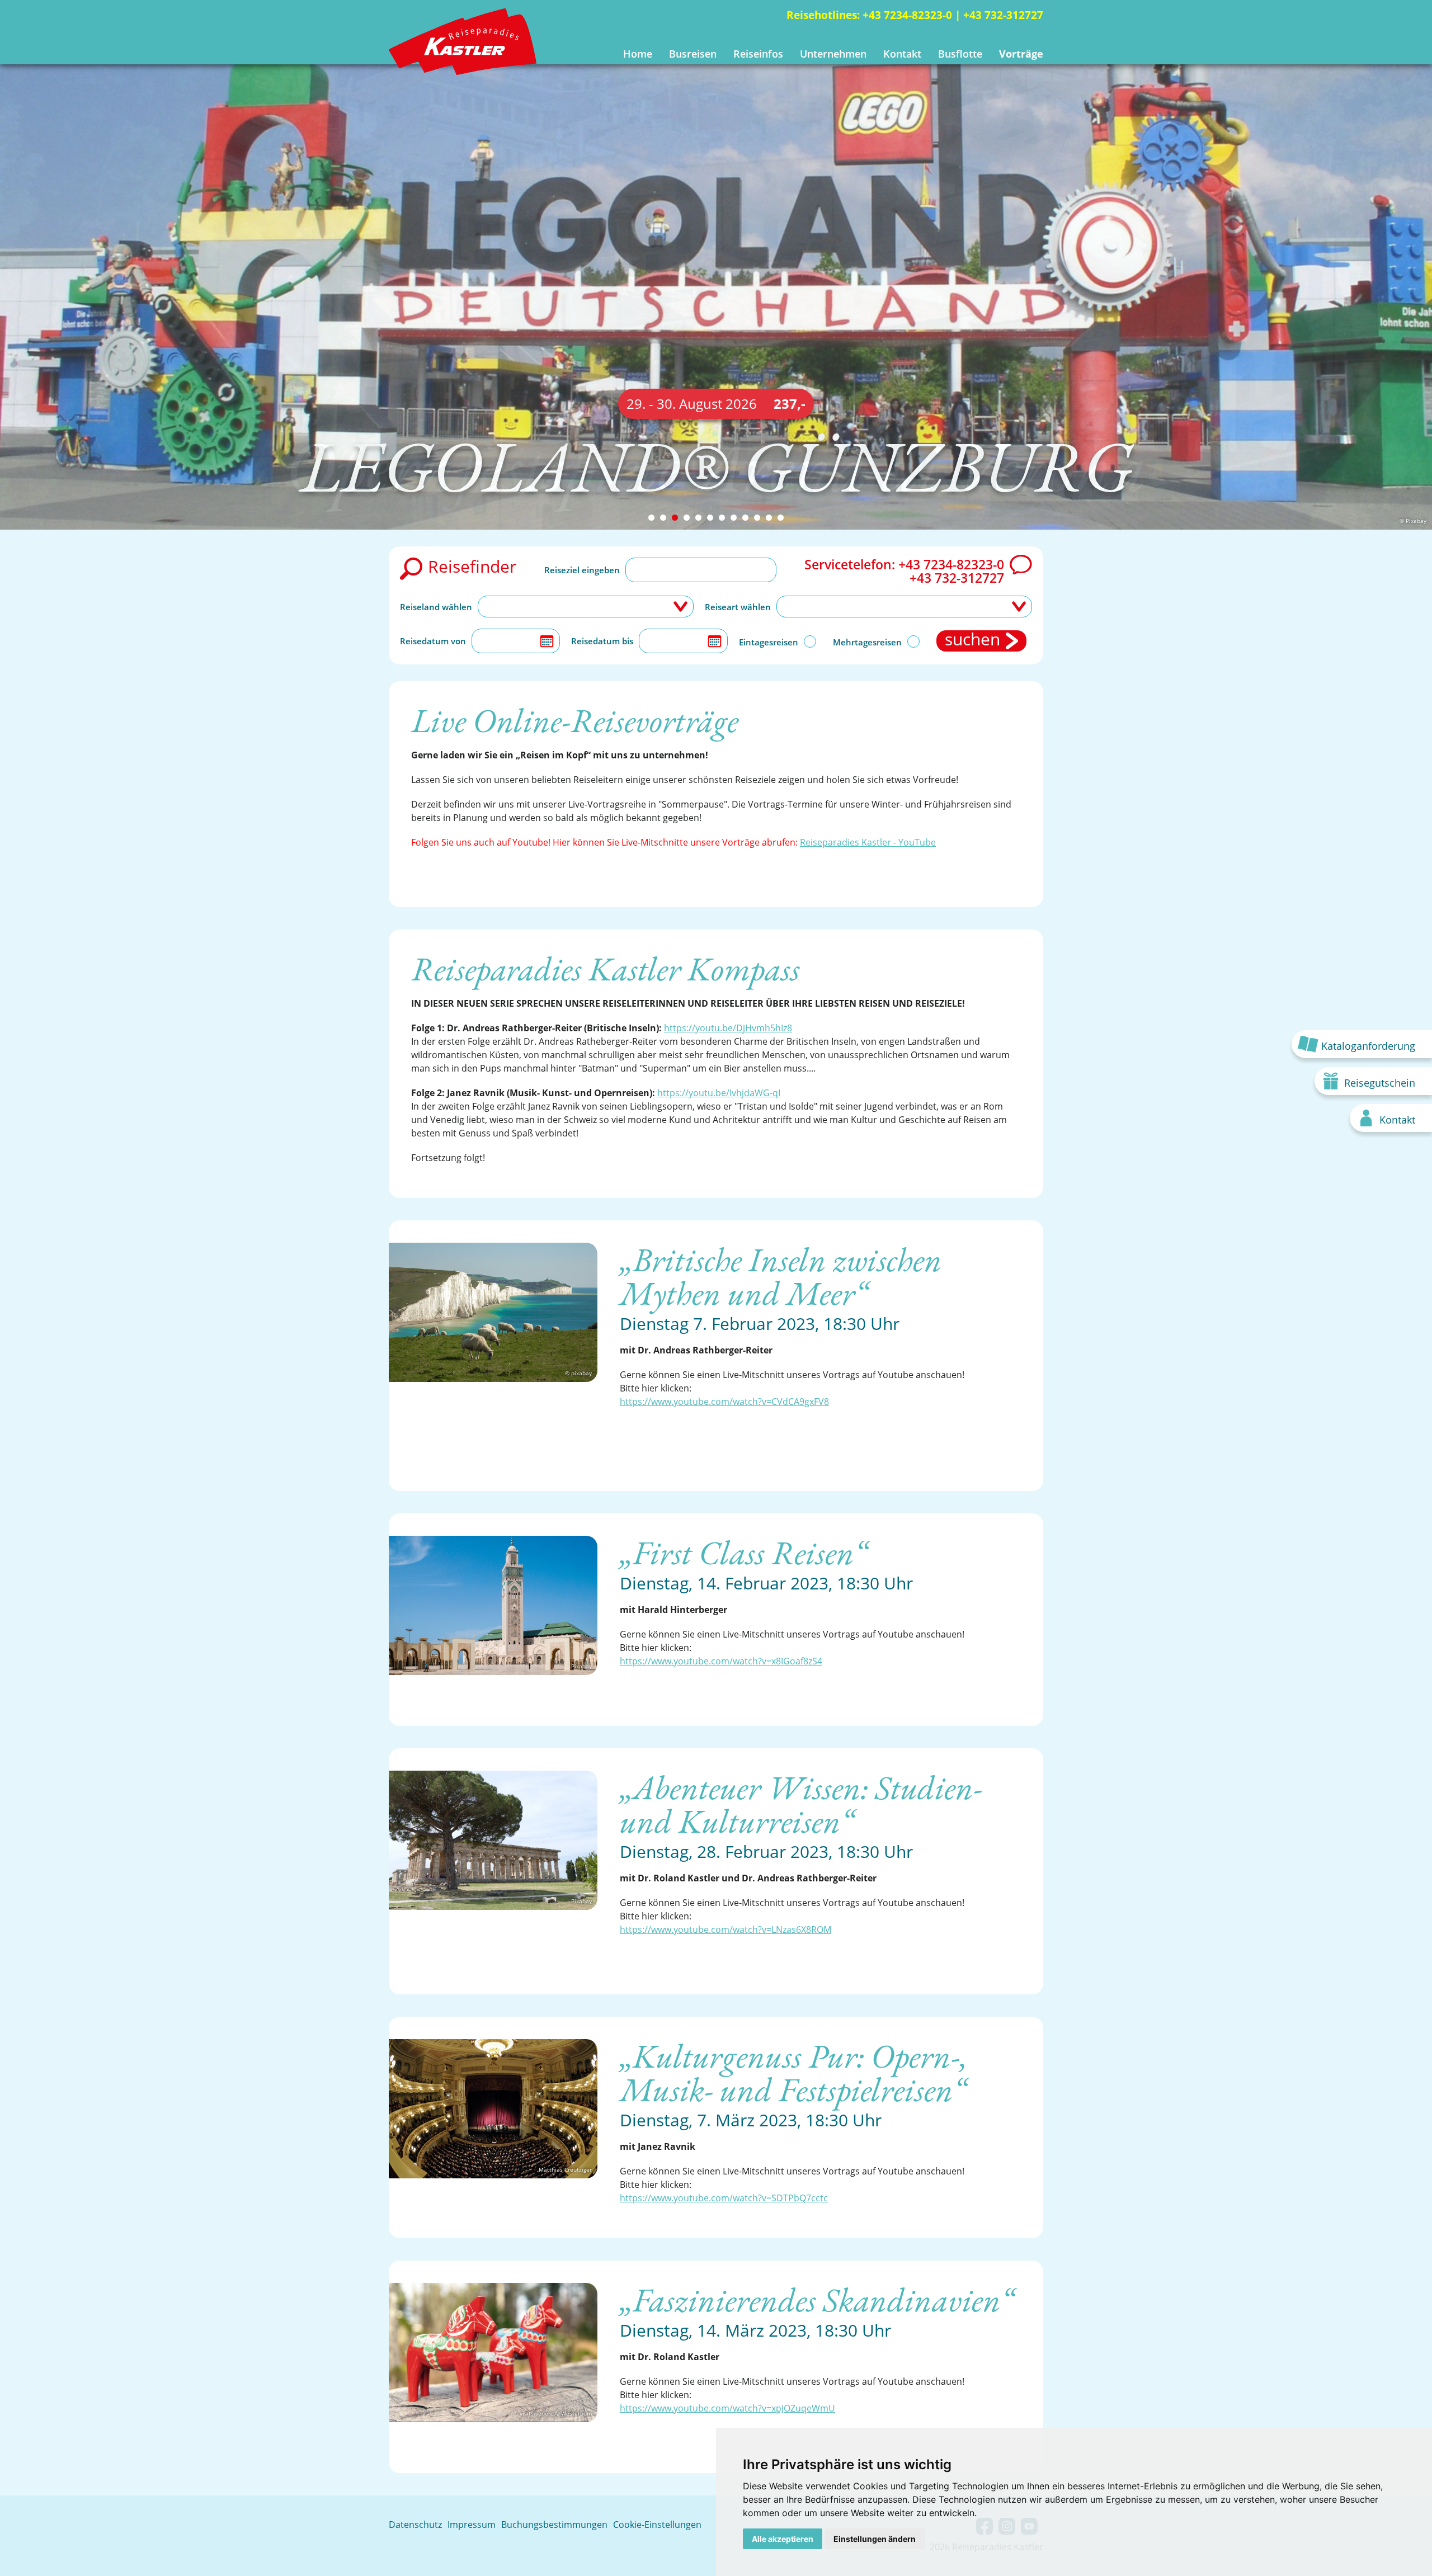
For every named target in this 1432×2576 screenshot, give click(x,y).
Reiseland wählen (436, 607)
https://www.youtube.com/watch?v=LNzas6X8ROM (726, 1929)
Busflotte (960, 54)
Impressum (472, 2525)
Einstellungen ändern (875, 2539)
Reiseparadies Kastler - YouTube (868, 842)
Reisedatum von (433, 641)
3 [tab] (675, 518)
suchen (972, 640)
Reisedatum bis (602, 641)
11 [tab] (769, 518)
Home (638, 54)
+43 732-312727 (1003, 15)
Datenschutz (415, 2525)
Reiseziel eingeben (582, 570)
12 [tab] (781, 518)
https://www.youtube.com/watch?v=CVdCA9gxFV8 (724, 1402)
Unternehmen (833, 54)
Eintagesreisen (769, 642)
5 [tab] (698, 518)
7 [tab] (722, 518)
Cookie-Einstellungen (657, 2525)
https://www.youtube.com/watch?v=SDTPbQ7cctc (724, 2198)
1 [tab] (651, 518)
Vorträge (1021, 54)
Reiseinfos (758, 54)
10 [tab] (757, 518)
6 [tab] (710, 518)
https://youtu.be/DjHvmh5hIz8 (728, 1028)
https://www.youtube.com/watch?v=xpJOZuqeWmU (727, 2408)
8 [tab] (734, 518)
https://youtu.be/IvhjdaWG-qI (719, 1093)
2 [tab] (663, 518)
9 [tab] (745, 518)
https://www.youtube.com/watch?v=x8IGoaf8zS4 (721, 1661)
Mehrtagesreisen (867, 642)
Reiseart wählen (738, 607)
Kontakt (902, 54)
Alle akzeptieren (783, 2539)
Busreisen (693, 54)
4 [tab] (687, 518)
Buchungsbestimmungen (554, 2525)
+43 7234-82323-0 (907, 15)
